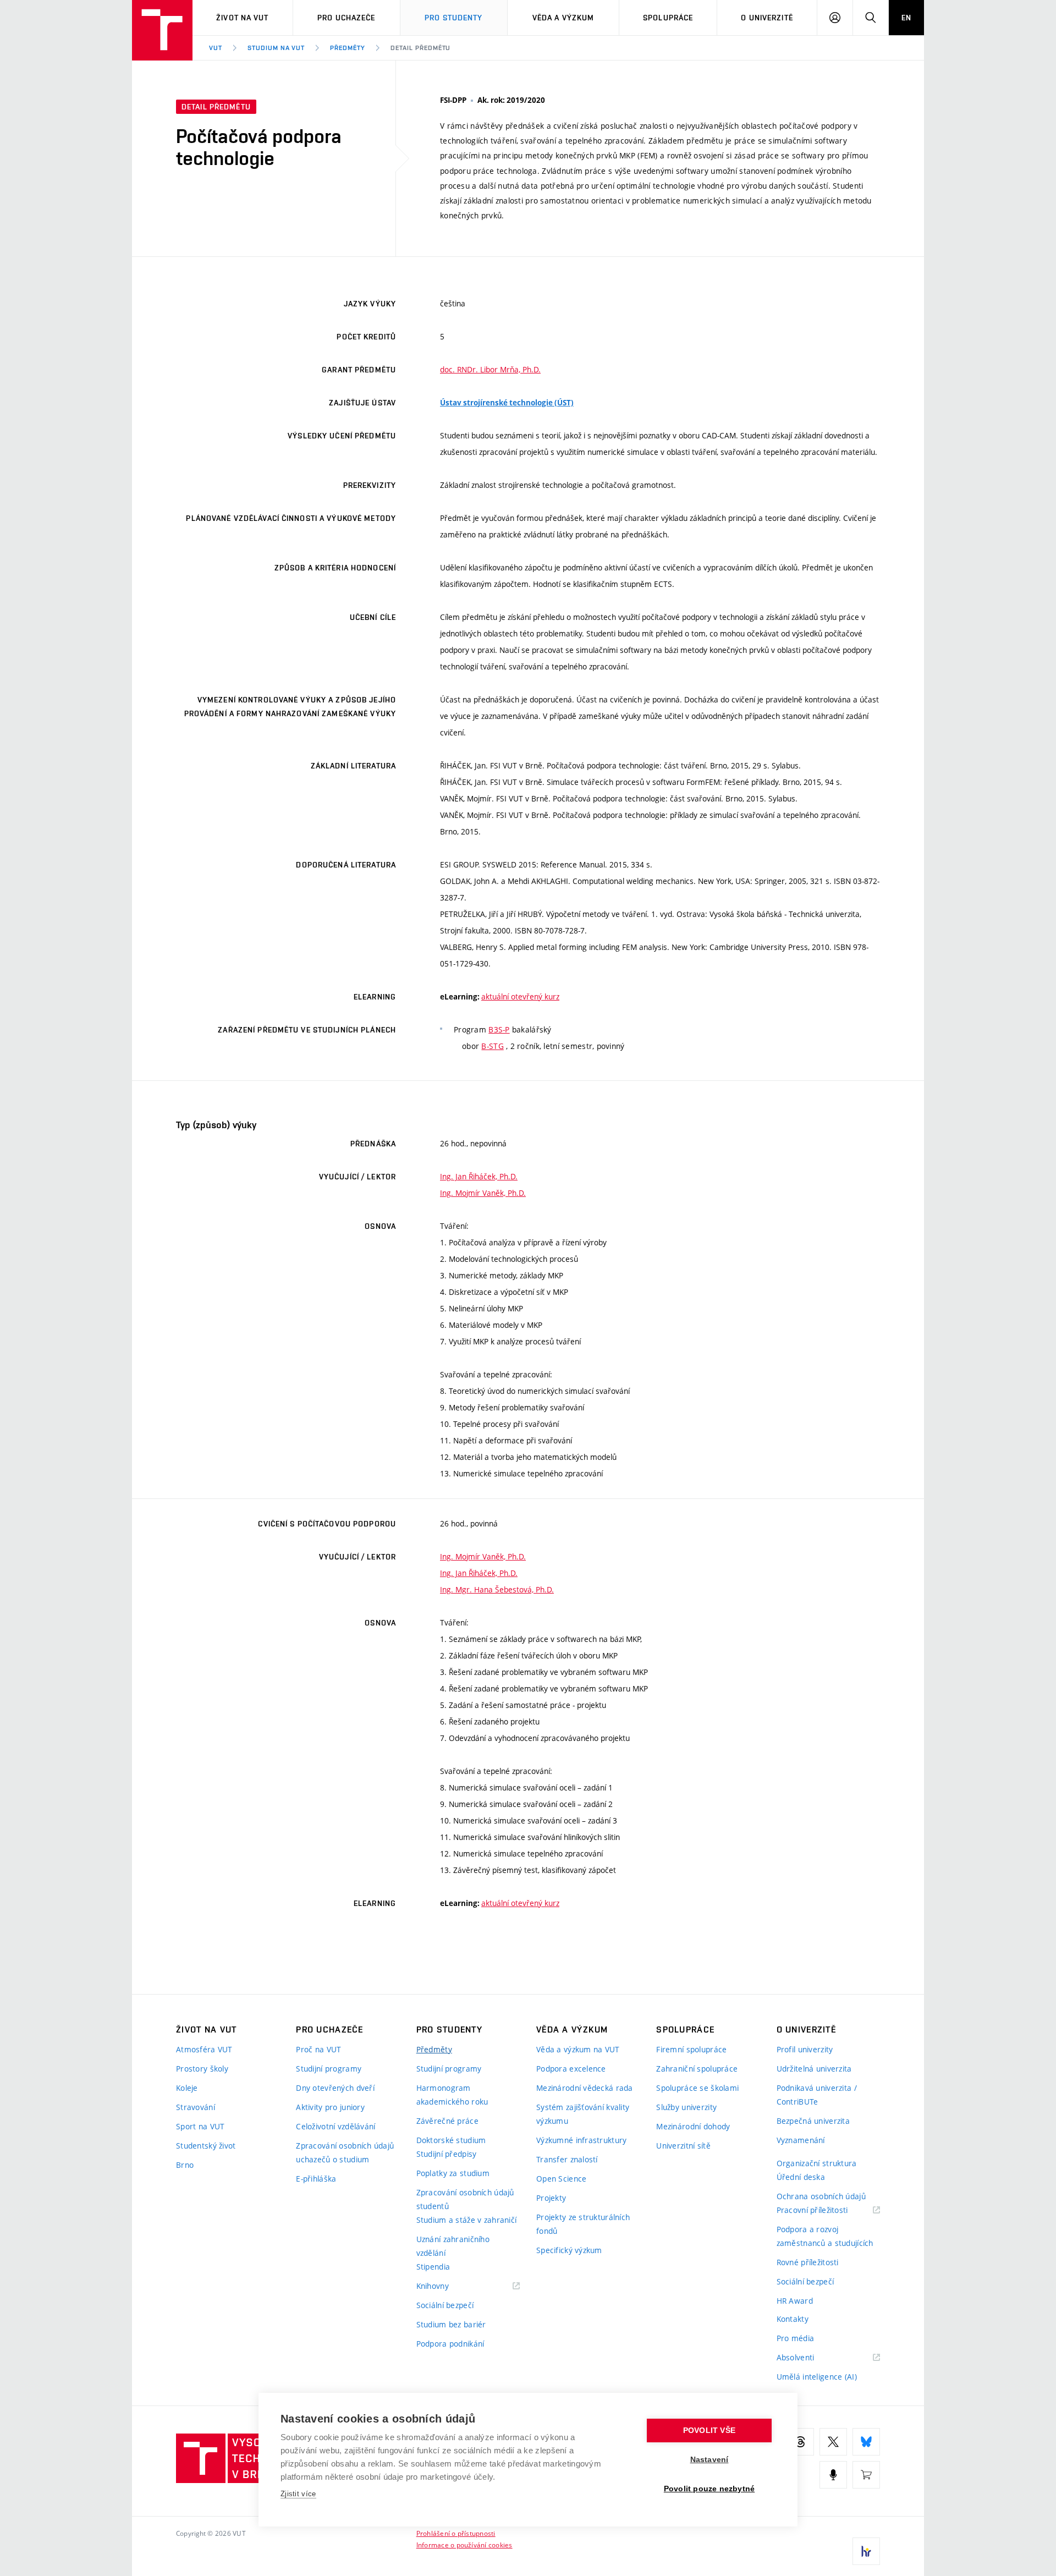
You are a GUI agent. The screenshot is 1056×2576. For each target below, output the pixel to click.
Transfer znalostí (567, 2159)
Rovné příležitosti (808, 2262)
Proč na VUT (318, 2049)
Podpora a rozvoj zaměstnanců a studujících (825, 2236)
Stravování (196, 2107)
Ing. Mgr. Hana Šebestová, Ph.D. (497, 1589)
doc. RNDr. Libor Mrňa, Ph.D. (490, 369)
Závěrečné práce (447, 2121)
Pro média (796, 2338)
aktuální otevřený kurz (520, 996)
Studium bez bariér (451, 2324)
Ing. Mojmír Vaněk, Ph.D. (483, 1193)
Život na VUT (242, 18)
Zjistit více (298, 2494)
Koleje (187, 2088)
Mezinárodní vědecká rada (585, 2088)
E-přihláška (316, 2179)
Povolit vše (709, 2431)
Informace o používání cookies (464, 2545)
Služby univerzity (686, 2107)
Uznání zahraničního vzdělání (453, 2246)
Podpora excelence (571, 2069)
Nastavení (710, 2460)
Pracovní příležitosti (826, 2210)
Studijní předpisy (447, 2154)
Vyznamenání (801, 2140)
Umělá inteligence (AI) (817, 2377)
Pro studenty (453, 18)
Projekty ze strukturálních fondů (583, 2224)
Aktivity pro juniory (330, 2107)
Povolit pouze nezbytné (709, 2489)
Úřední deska (801, 2177)
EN (906, 18)
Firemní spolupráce (691, 2049)
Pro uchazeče (346, 18)
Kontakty (793, 2319)
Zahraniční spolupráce (697, 2069)
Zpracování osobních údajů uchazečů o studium (345, 2152)
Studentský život (206, 2146)
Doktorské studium (451, 2140)
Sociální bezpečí (445, 2305)
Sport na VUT (200, 2126)
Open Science (561, 2179)
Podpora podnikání (450, 2344)
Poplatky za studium (453, 2173)
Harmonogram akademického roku (452, 2095)
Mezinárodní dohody (693, 2126)
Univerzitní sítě (683, 2146)
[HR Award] (866, 2551)
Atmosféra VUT (204, 2049)
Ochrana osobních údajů (821, 2196)
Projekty (551, 2198)
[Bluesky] (866, 2442)
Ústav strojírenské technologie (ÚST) (507, 403)
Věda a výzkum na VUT (578, 2049)
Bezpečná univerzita (813, 2121)
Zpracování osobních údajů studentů (465, 2199)
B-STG (492, 1046)
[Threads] (800, 2442)
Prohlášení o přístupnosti (456, 2533)
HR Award (795, 2301)
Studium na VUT (276, 48)
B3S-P (499, 1029)
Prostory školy (202, 2069)
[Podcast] (833, 2475)
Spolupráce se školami (697, 2088)
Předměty (348, 48)
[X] (833, 2442)
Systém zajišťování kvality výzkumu (583, 2114)
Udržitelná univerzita (814, 2069)
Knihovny (447, 2286)
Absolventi (809, 2358)
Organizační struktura (817, 2163)
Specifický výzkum (569, 2250)
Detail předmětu (420, 48)
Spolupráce (668, 18)
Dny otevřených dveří (335, 2088)
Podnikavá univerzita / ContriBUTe (817, 2095)
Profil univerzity (805, 2049)
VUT (216, 48)
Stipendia (433, 2267)
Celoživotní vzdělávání (335, 2126)
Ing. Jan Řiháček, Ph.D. (479, 1176)
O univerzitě (767, 18)
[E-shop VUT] (866, 2475)
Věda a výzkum (563, 18)
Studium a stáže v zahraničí (467, 2220)
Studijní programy (329, 2069)
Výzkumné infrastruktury (581, 2140)
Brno (185, 2165)
